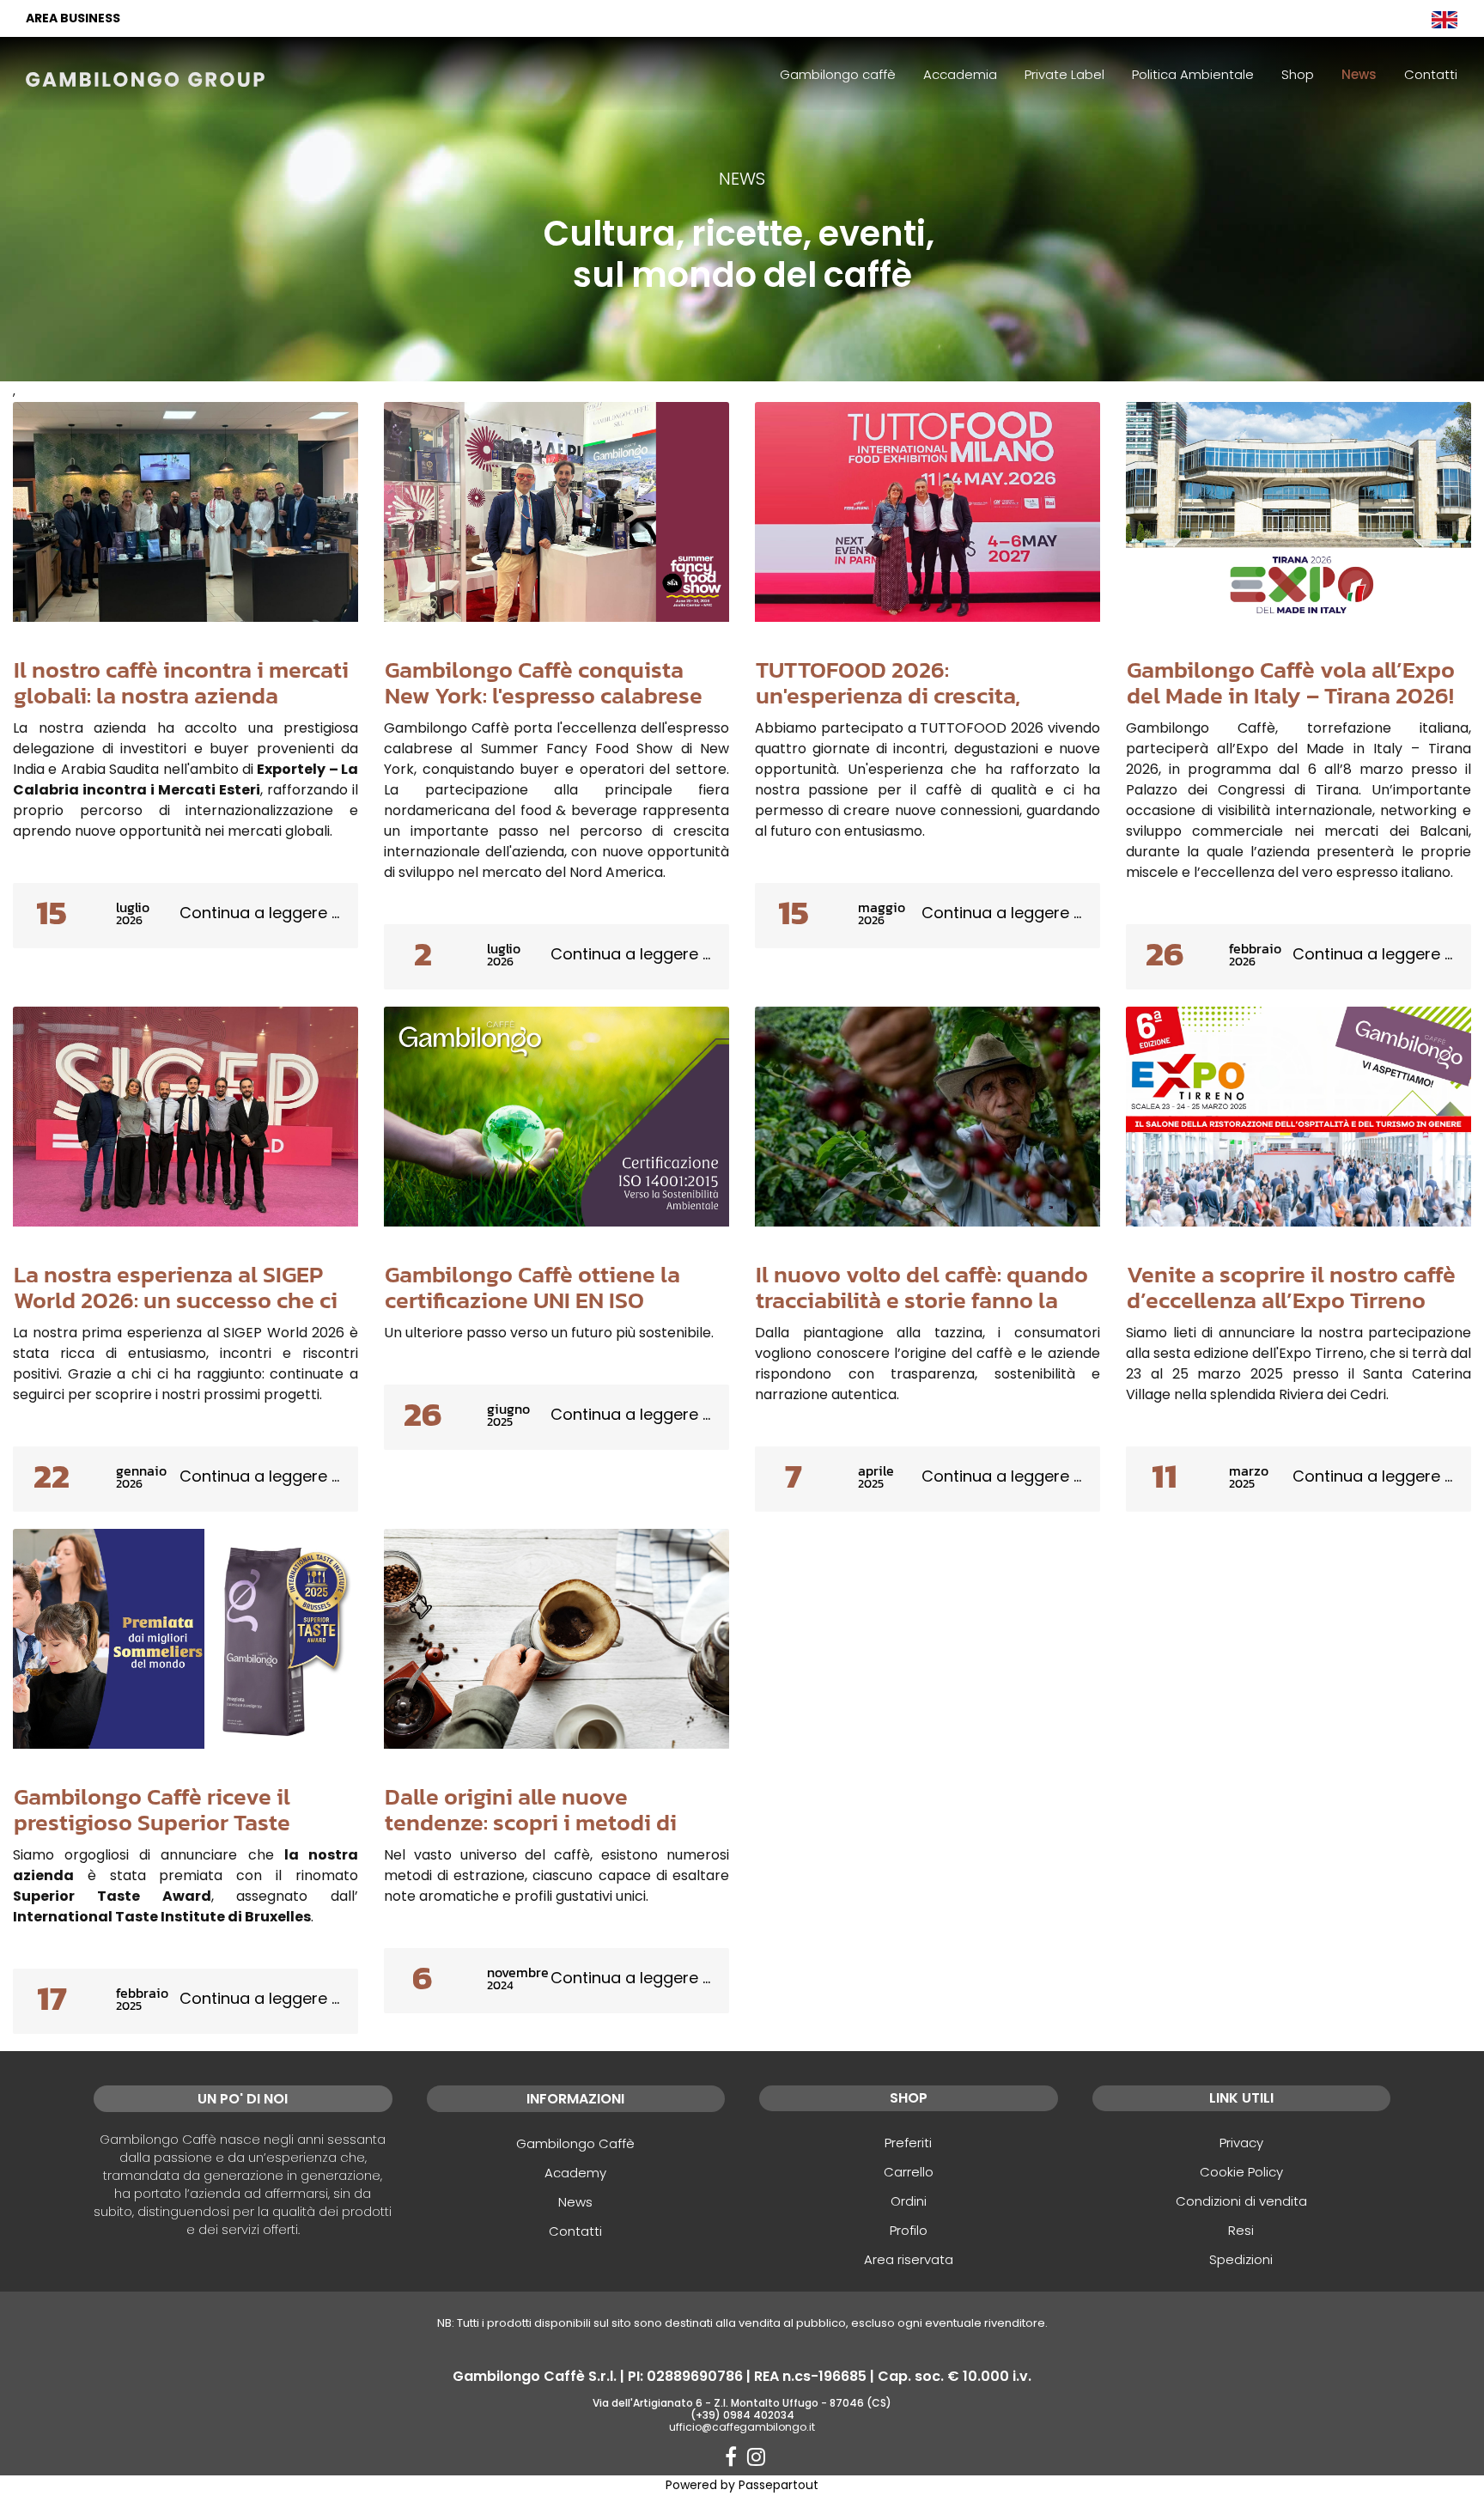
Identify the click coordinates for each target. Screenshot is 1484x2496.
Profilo (909, 2230)
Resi (1241, 2230)
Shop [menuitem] (1298, 74)
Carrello (909, 2172)
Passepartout (778, 2485)
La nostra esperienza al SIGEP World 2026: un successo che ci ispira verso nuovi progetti (176, 1300)
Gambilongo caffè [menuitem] (838, 74)
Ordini (909, 2201)
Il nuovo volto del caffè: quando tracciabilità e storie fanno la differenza (922, 1300)
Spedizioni (1241, 2259)
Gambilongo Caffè (575, 2143)
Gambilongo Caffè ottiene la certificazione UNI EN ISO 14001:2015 (532, 1300)
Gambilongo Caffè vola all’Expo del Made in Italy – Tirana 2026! (1291, 683)
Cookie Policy (1241, 2172)
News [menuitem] (1359, 74)
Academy (575, 2173)
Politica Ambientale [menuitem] (1193, 74)
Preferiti (908, 2143)
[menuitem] (1444, 18)
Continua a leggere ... (259, 913)
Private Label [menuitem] (1064, 74)
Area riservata (909, 2259)
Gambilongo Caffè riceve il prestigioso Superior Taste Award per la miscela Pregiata (169, 1823)
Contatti (575, 2231)
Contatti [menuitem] (1431, 74)
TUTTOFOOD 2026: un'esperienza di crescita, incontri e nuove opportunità (909, 696)
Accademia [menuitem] (960, 74)
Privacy (1241, 2143)
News (575, 2202)
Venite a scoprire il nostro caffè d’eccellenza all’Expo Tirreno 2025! (1291, 1300)
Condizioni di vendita (1241, 2201)
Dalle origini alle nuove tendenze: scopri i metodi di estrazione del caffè (531, 1823)
